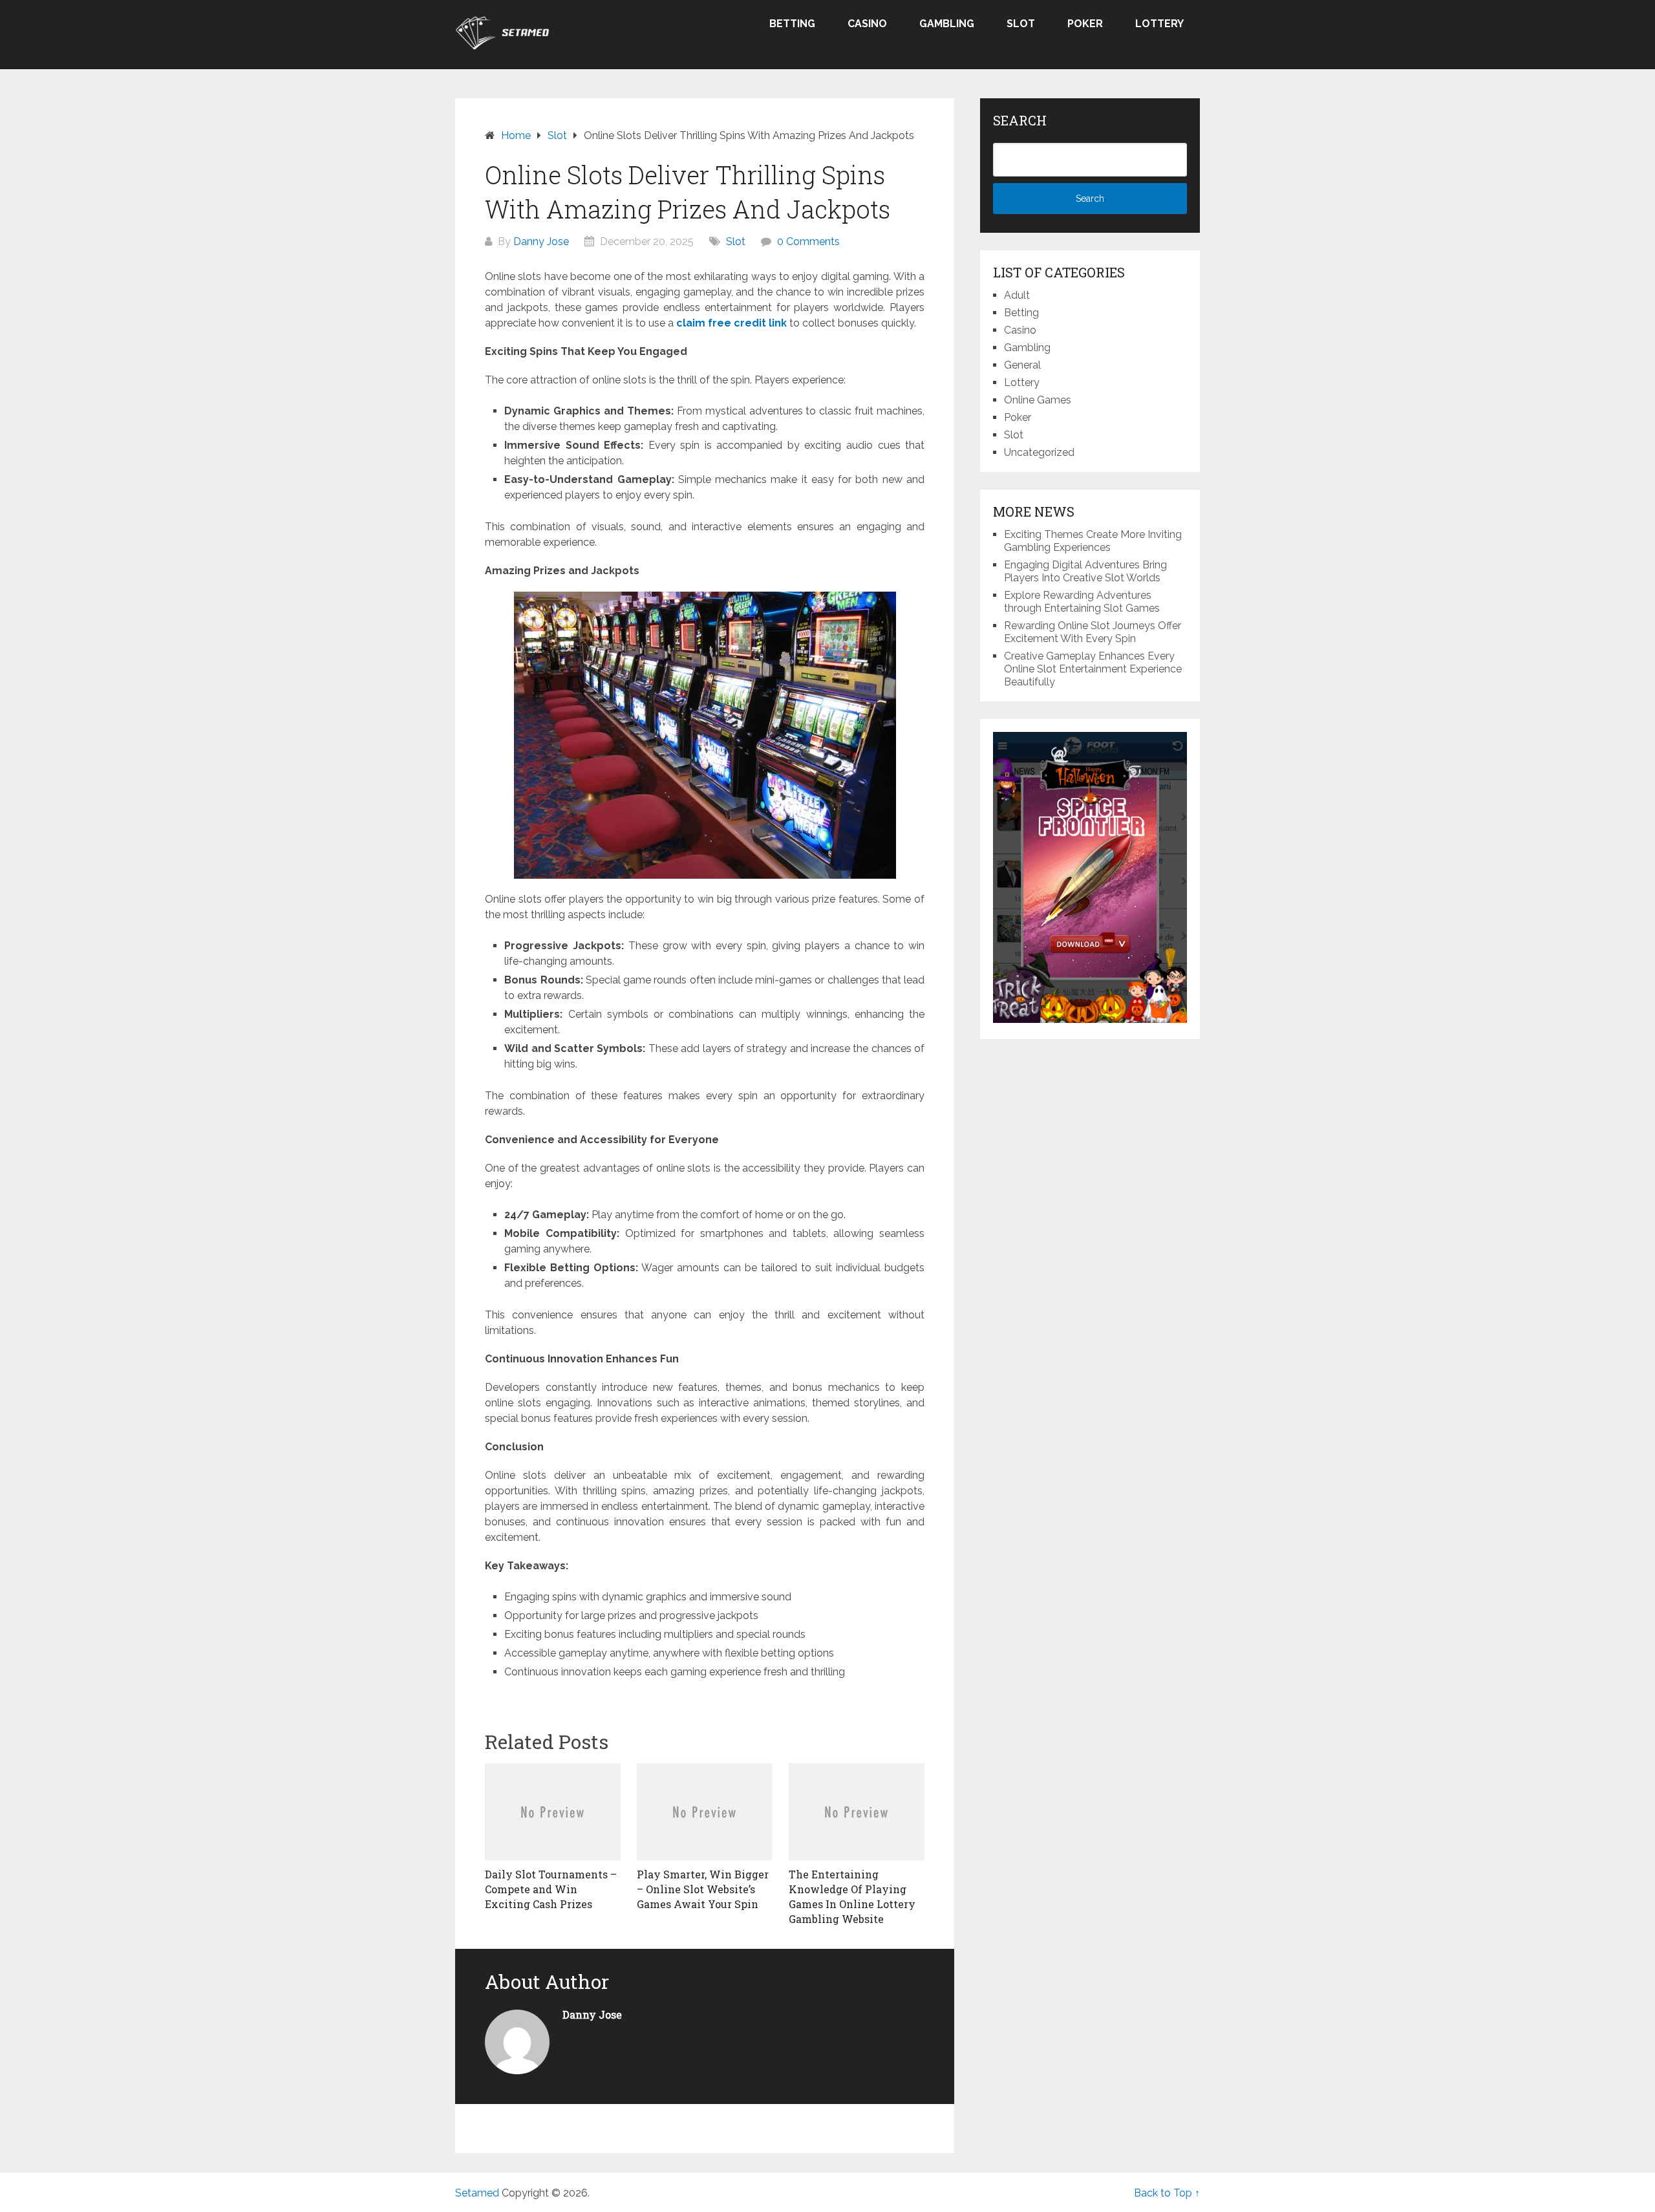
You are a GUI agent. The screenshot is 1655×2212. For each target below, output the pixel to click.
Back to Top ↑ (1167, 2193)
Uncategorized (1039, 452)
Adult (1017, 295)
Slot (1021, 24)
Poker (1085, 24)
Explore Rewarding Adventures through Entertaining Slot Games (1082, 602)
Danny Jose (541, 242)
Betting (792, 24)
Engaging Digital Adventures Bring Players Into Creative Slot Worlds (1085, 571)
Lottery (1159, 24)
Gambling (947, 24)
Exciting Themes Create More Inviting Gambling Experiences (1093, 541)
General (1022, 365)
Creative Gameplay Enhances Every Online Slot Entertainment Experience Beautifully (1093, 669)
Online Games (1038, 400)
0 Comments (808, 242)
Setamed (477, 2193)
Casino (867, 24)
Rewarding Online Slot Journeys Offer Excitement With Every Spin (1093, 632)
